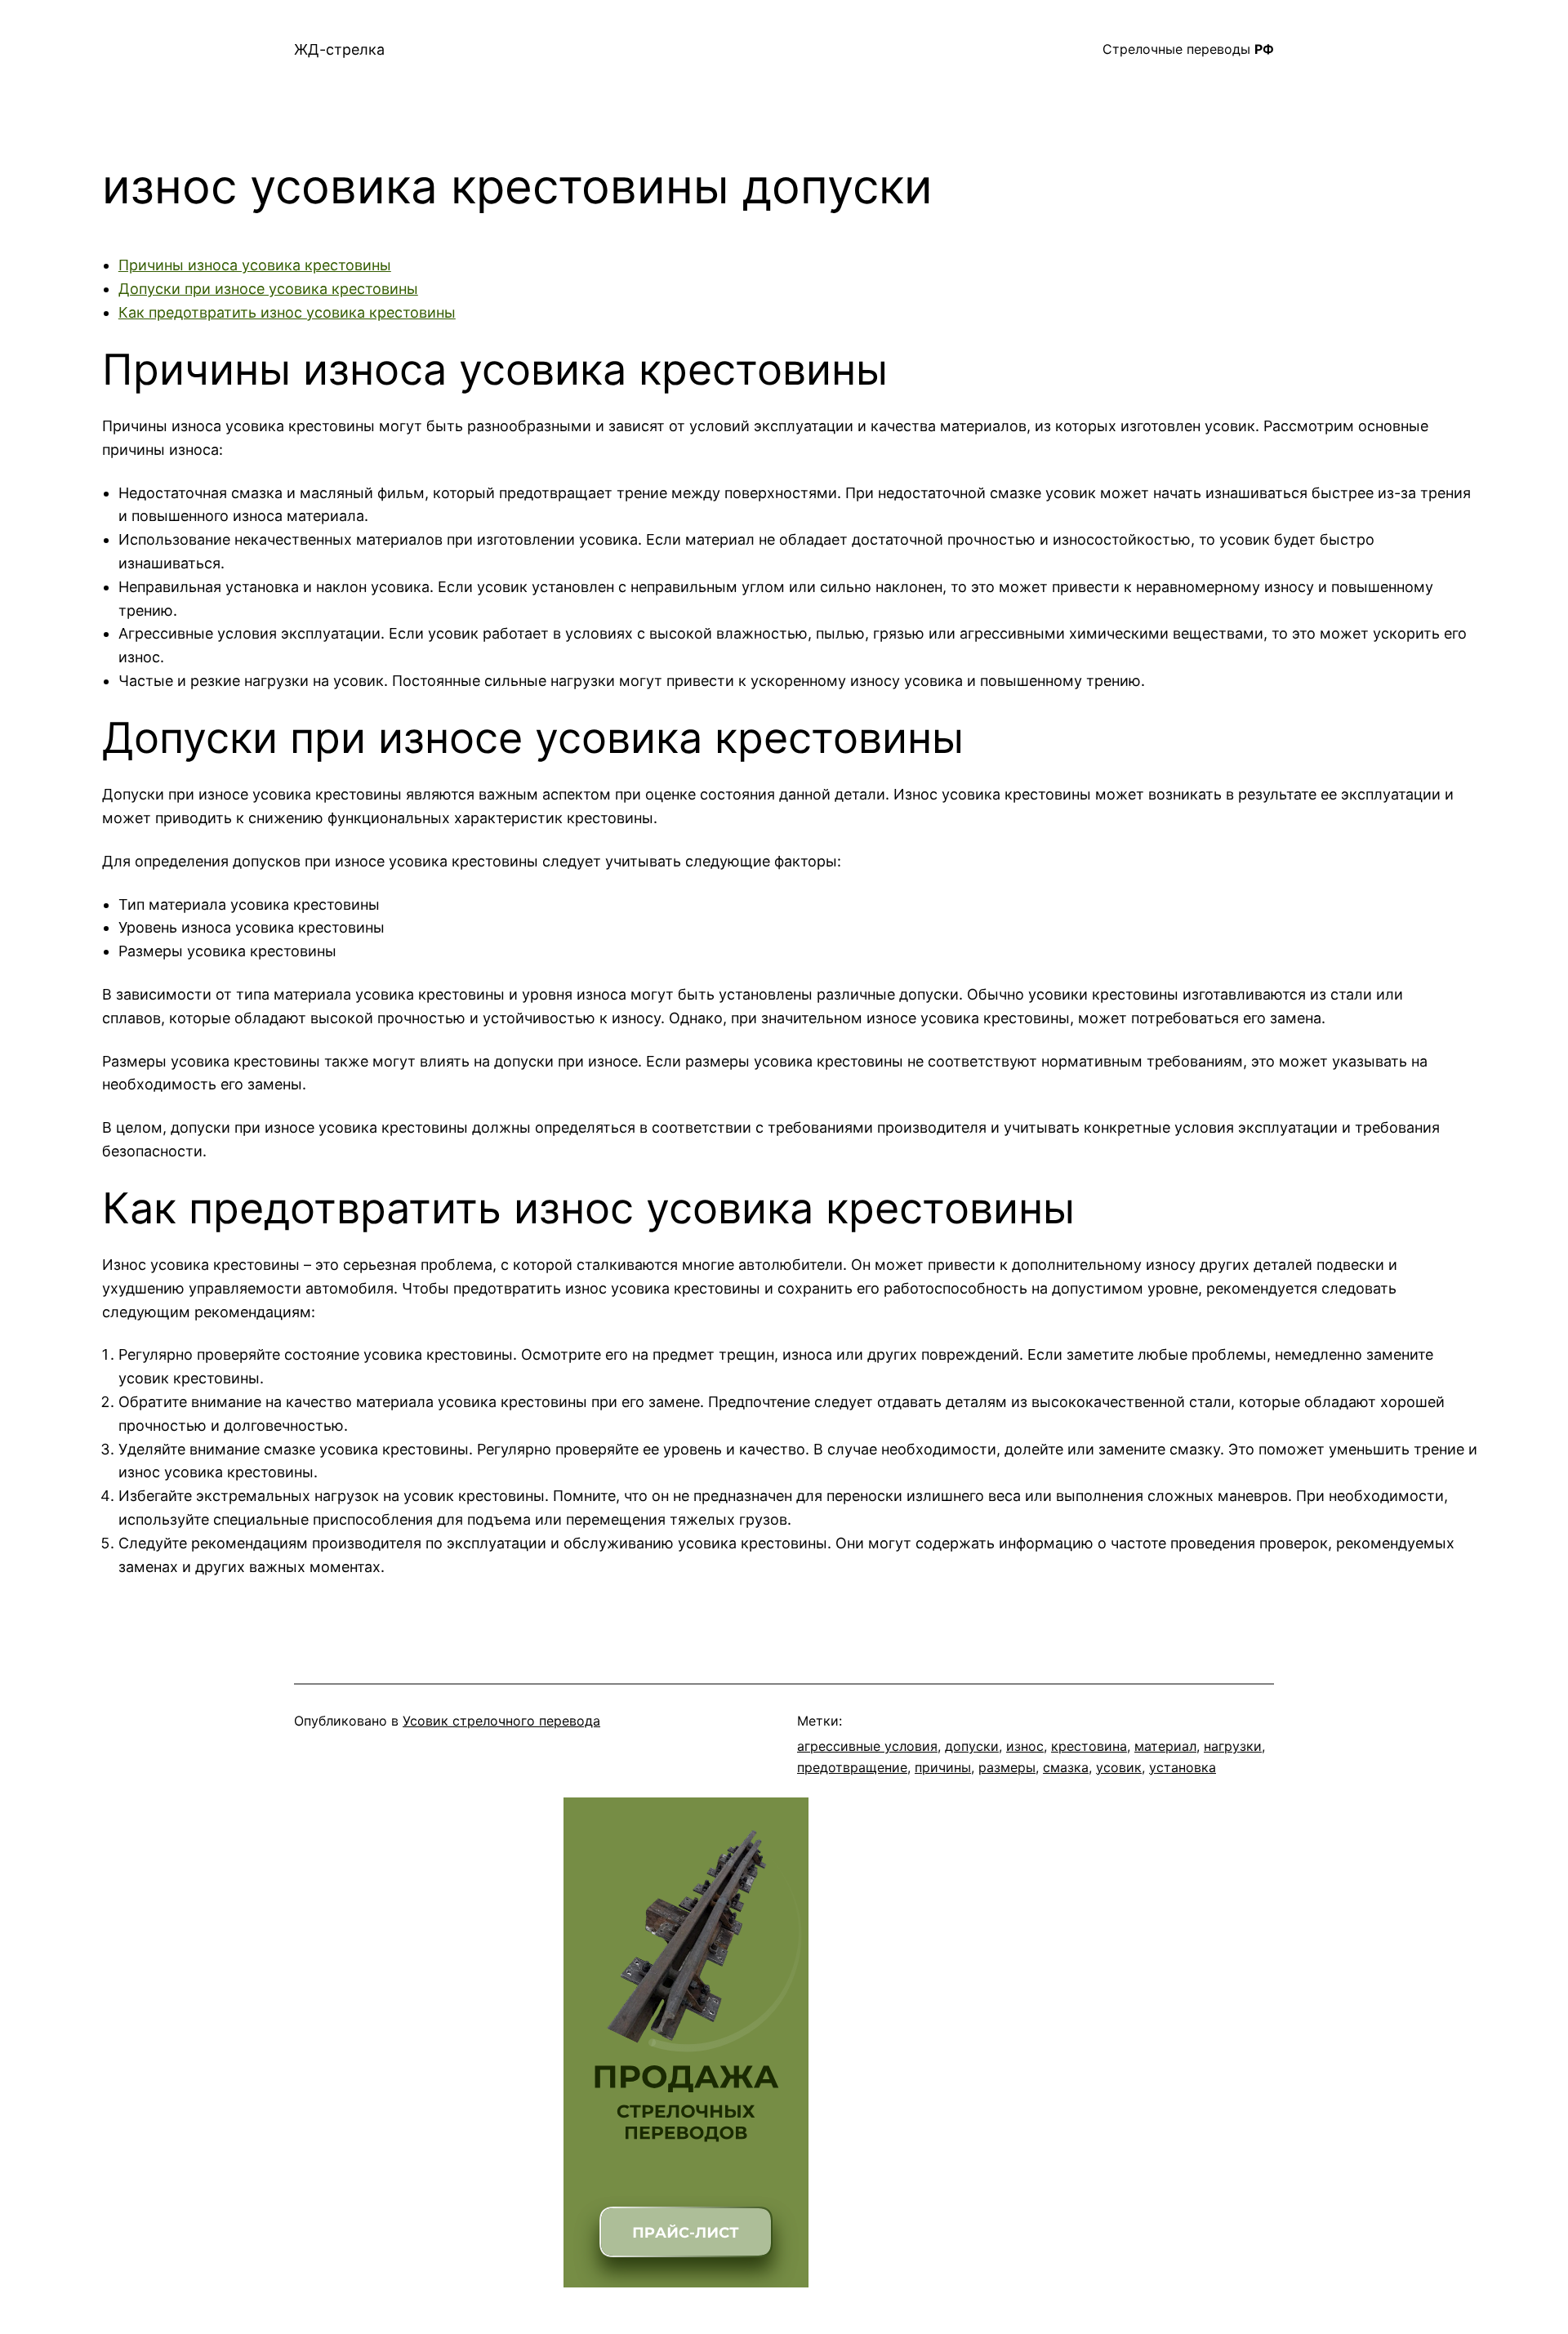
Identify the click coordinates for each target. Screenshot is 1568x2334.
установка (1183, 1767)
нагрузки (1233, 1746)
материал (1165, 1746)
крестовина (1089, 1746)
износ (1025, 1746)
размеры (1007, 1767)
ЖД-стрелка (339, 49)
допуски (972, 1746)
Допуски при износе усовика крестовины (268, 289)
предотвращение (852, 1767)
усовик (1119, 1767)
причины (943, 1767)
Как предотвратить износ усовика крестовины (287, 312)
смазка (1066, 1767)
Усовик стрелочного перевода (501, 1721)
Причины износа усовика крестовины (255, 265)
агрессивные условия (867, 1746)
